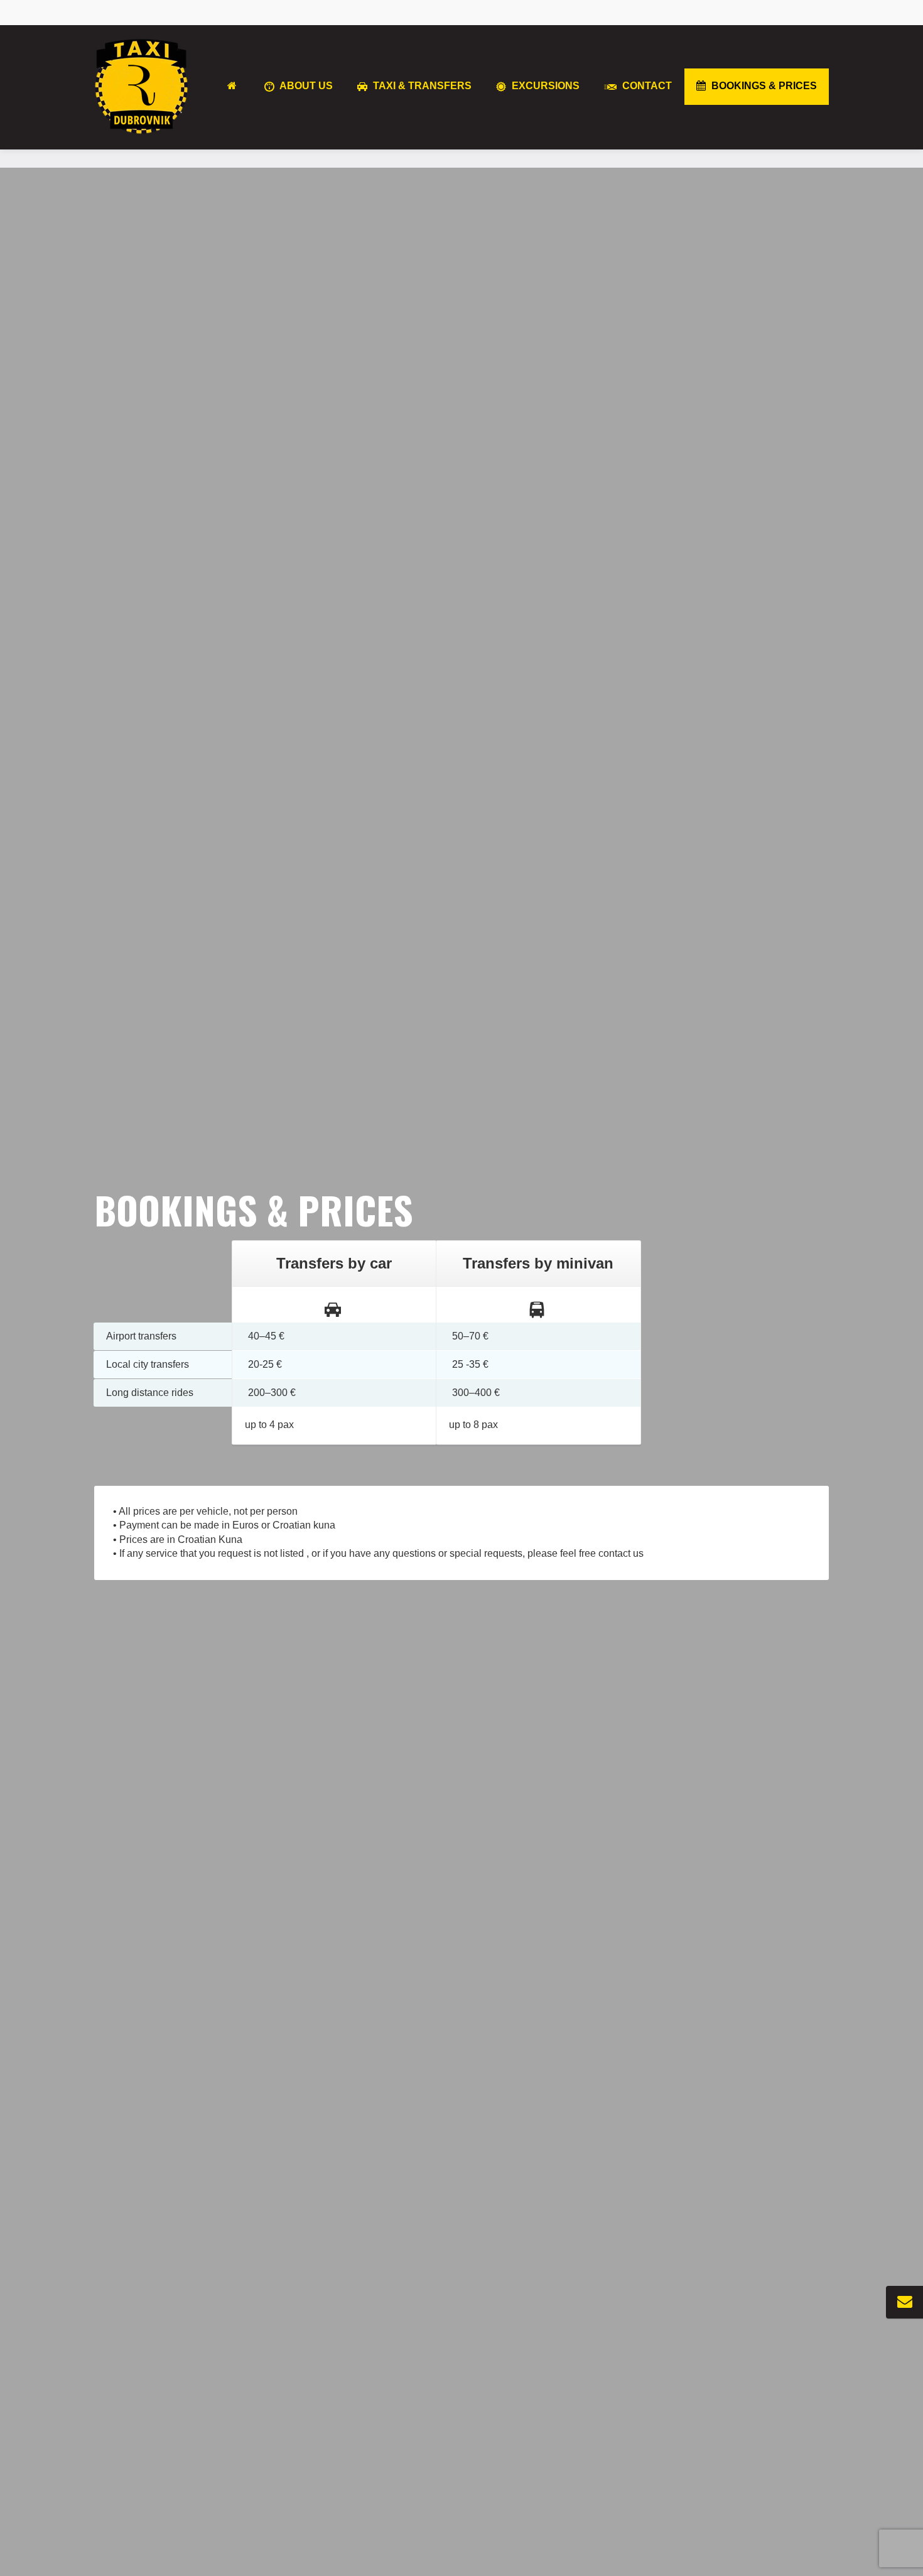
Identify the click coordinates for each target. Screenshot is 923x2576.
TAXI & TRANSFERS (421, 86)
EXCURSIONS (544, 86)
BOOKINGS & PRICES (763, 86)
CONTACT (646, 86)
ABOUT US (305, 86)
